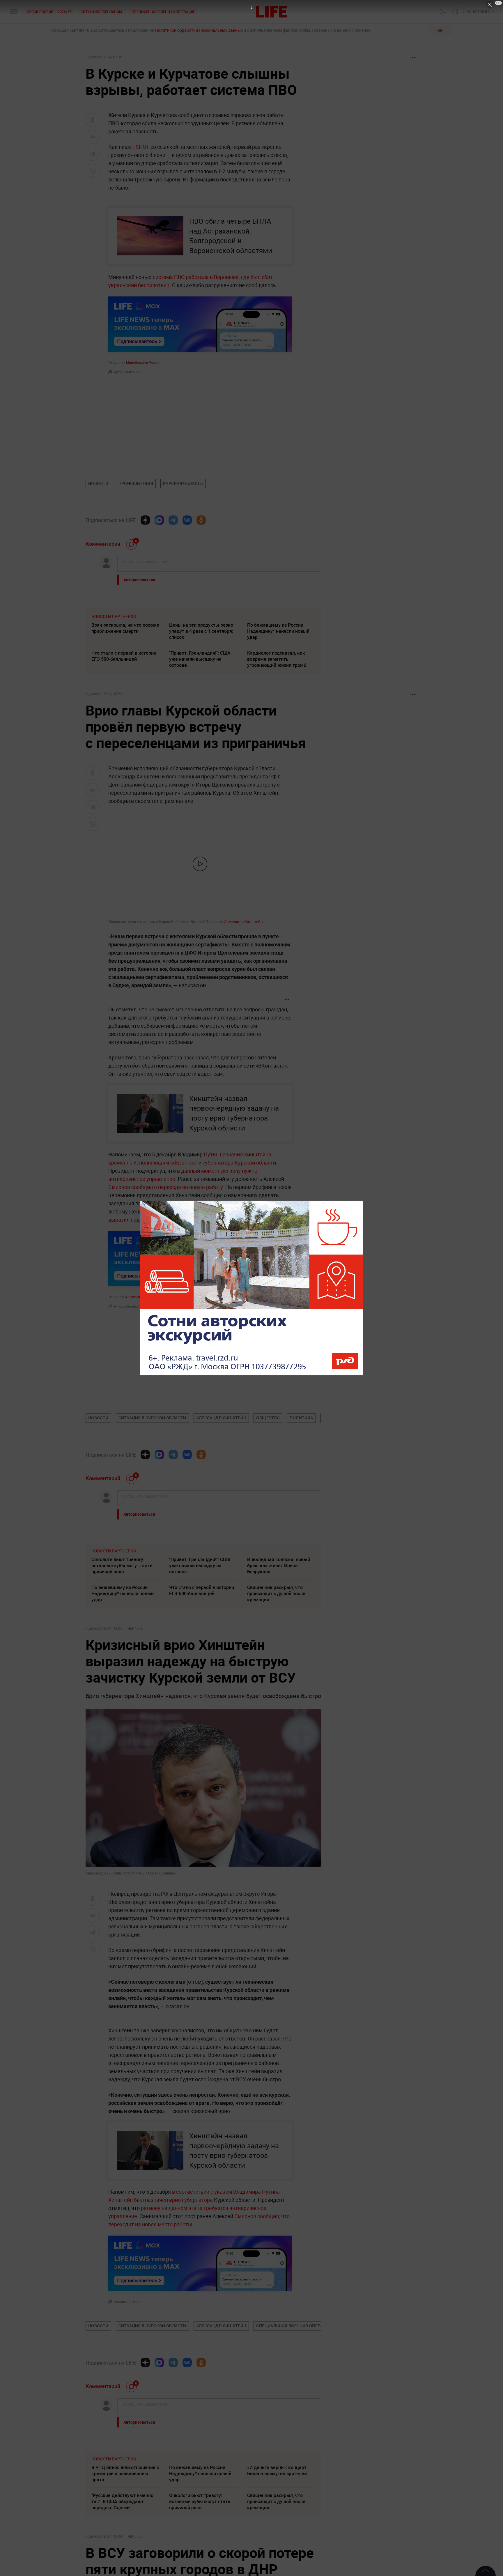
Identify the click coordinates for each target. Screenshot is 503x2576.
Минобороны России (143, 362)
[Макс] (159, 520)
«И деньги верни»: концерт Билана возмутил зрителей (277, 2558)
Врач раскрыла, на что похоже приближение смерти (125, 628)
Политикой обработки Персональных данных (199, 30)
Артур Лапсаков (127, 372)
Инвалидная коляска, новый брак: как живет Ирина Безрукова (279, 1566)
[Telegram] (173, 520)
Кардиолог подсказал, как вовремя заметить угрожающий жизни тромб (277, 659)
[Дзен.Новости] (145, 520)
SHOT (142, 147)
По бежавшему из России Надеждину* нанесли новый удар (278, 631)
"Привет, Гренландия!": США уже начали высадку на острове (200, 659)
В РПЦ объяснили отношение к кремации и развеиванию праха (125, 2561)
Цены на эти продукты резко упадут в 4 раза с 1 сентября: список (201, 631)
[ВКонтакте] (187, 520)
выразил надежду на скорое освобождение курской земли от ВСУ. (189, 1220)
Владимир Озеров (129, 2302)
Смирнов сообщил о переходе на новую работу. (167, 1187)
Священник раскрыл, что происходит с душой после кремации (276, 1593)
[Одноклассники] (201, 520)
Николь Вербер (126, 1306)
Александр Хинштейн (243, 922)
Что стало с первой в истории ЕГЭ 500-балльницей (124, 656)
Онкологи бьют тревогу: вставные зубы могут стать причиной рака (122, 1566)
